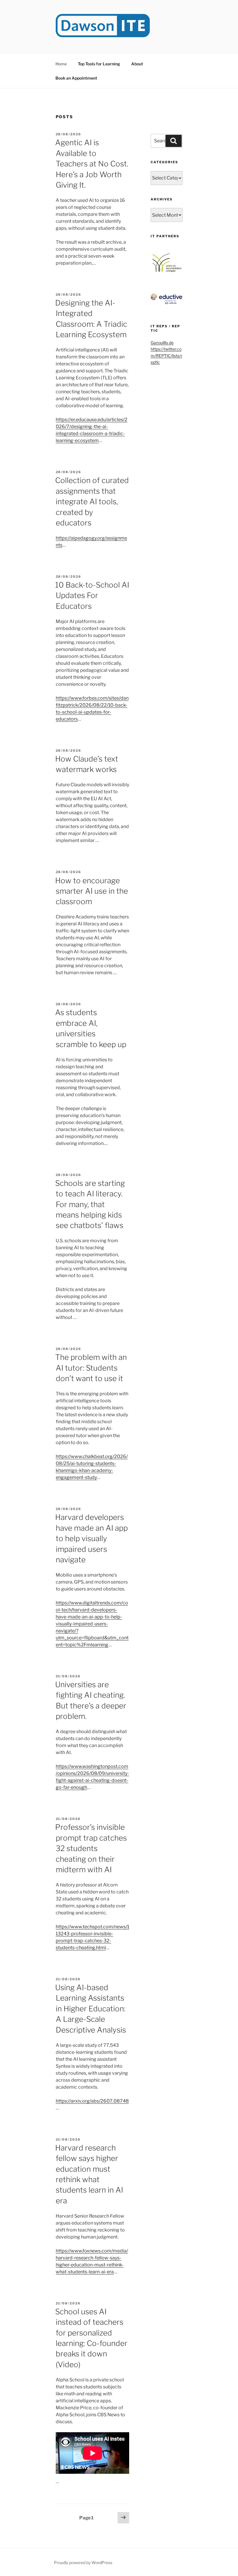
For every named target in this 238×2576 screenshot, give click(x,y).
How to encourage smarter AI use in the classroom (92, 891)
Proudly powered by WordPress (83, 2562)
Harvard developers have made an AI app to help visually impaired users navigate (91, 1538)
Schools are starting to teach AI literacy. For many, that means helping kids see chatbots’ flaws (90, 1204)
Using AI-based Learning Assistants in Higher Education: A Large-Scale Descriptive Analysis (91, 2009)
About (137, 64)
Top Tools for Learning (99, 64)
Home (61, 64)
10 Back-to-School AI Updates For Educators (92, 595)
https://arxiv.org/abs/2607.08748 (92, 2101)
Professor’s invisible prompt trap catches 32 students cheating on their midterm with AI (91, 1848)
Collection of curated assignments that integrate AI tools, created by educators (92, 501)
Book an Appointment (76, 78)
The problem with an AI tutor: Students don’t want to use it (91, 1368)
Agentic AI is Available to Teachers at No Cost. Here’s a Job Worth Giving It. (92, 164)
